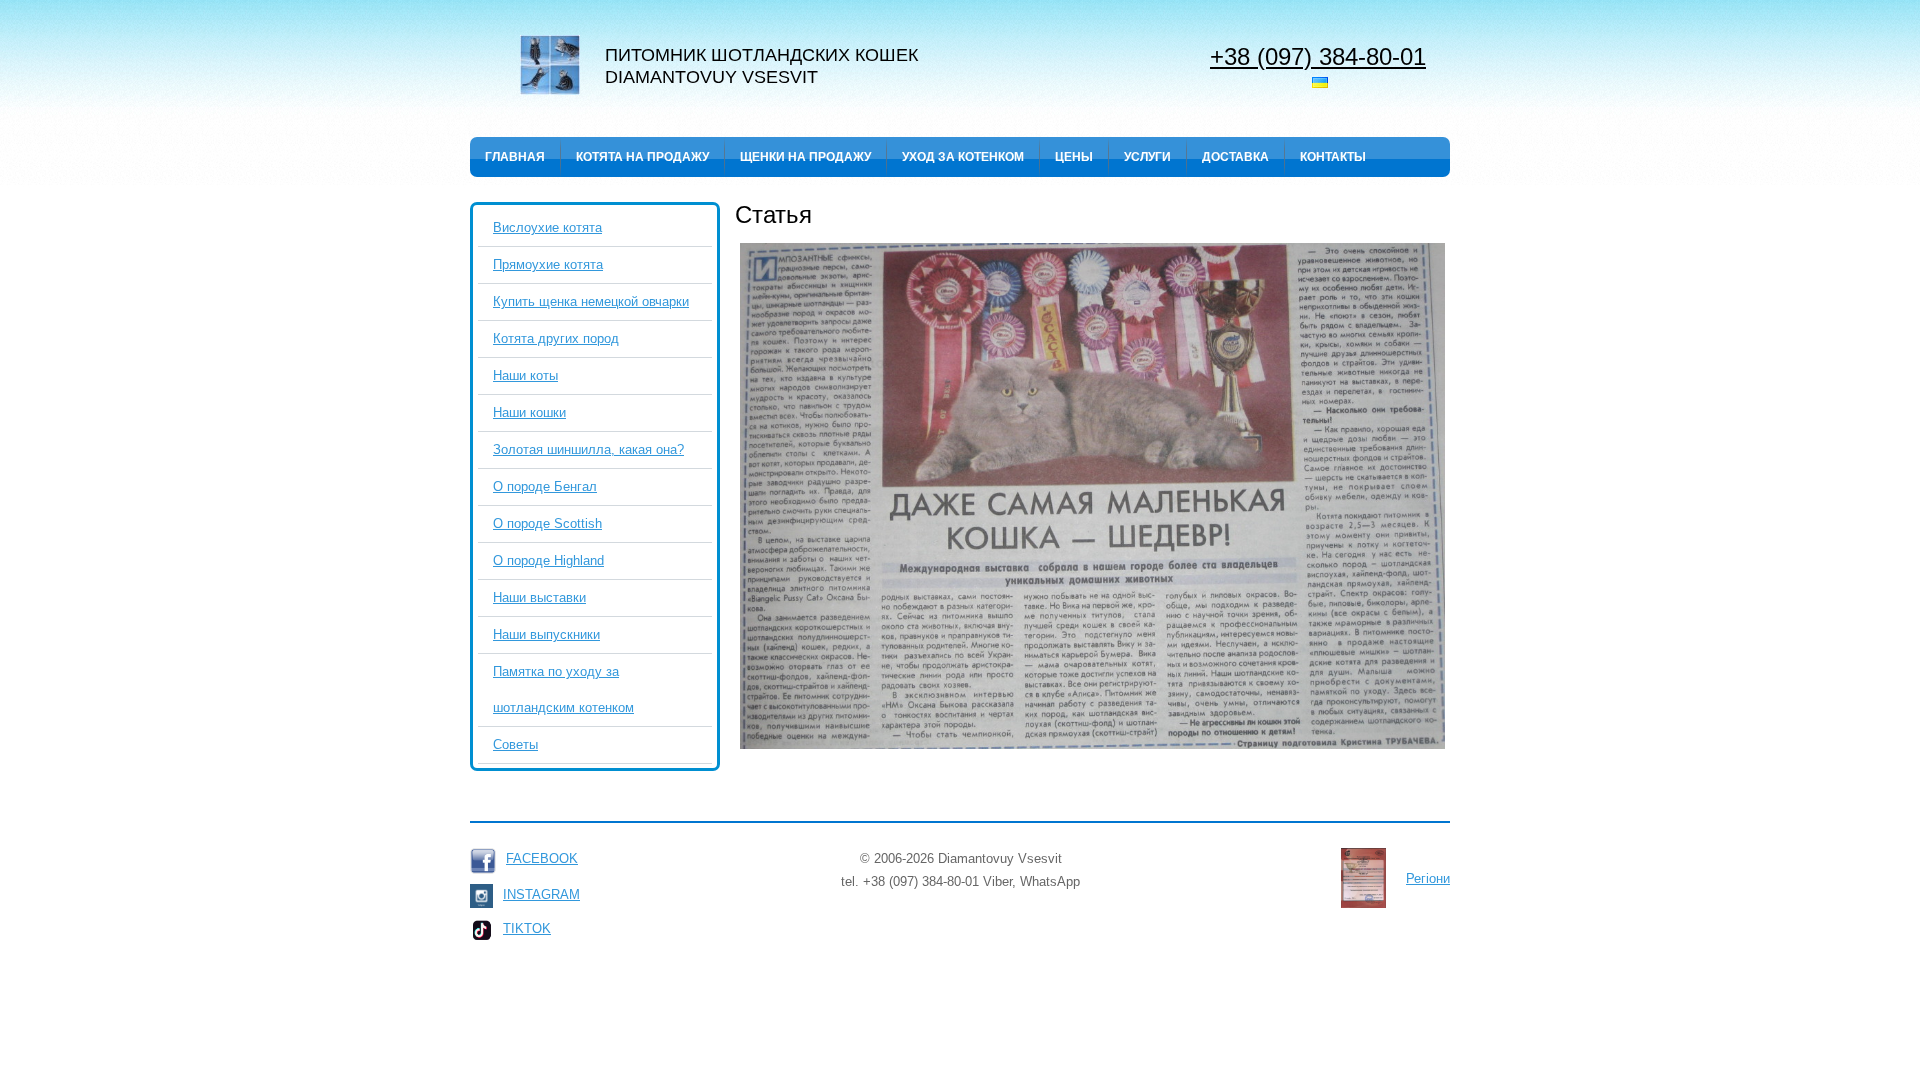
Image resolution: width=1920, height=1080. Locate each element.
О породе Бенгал (545, 486)
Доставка (1235, 157)
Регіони (1428, 878)
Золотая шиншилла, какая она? (588, 449)
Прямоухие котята (548, 264)
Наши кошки (529, 412)
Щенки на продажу (805, 157)
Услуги (1147, 157)
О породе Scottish (547, 523)
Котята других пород (556, 338)
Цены (1074, 157)
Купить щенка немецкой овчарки (591, 301)
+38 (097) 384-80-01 (1318, 56)
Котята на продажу (642, 157)
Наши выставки (539, 597)
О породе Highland (548, 560)
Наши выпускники (546, 634)
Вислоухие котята (547, 227)
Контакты (1333, 157)
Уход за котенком (963, 157)
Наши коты (525, 375)
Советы (515, 744)
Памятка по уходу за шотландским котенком (563, 689)
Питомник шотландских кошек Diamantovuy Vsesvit (761, 66)
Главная (515, 157)
